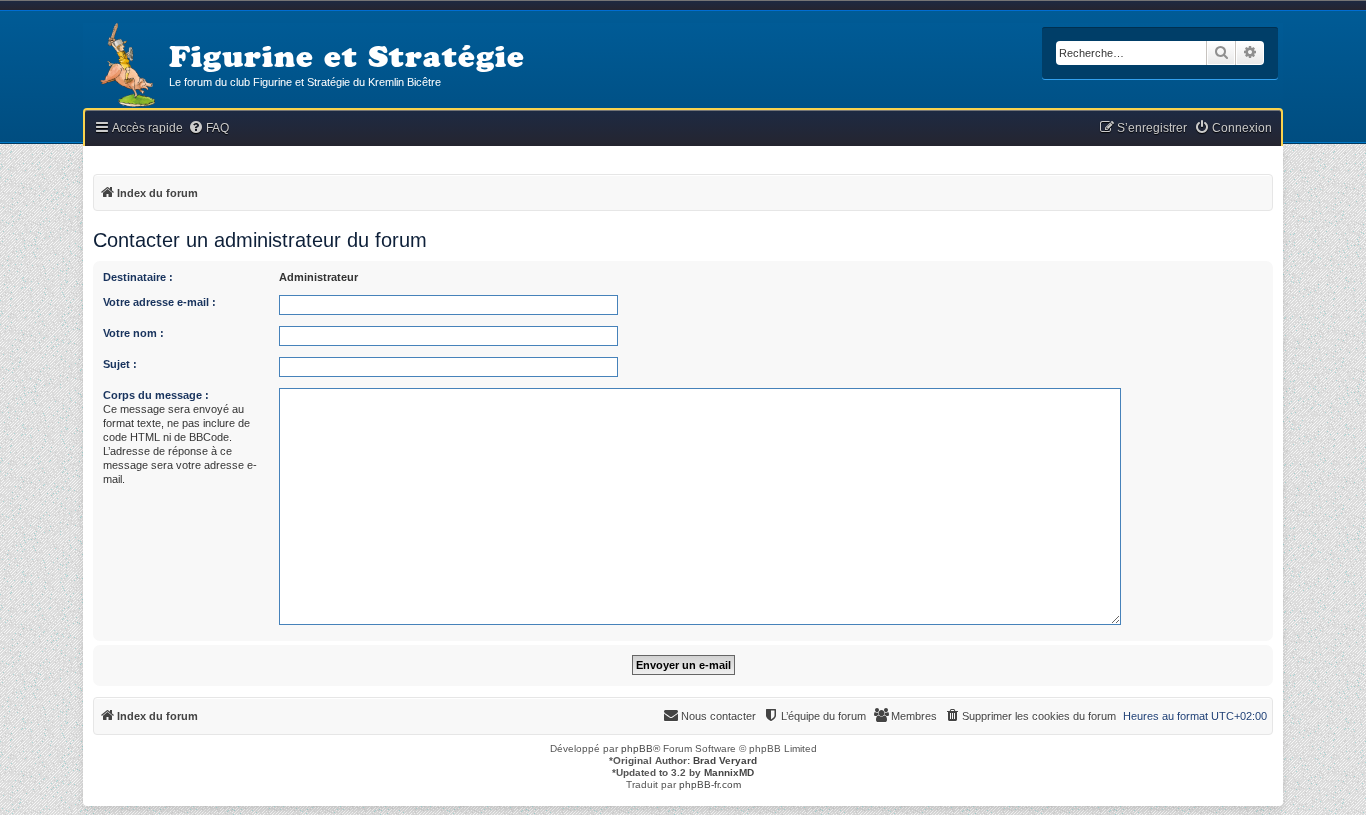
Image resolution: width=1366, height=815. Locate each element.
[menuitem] (208, 128)
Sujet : (120, 364)
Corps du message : (156, 395)
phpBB (637, 748)
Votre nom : (133, 333)
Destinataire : (138, 277)
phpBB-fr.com (710, 784)
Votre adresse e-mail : (159, 302)
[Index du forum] (126, 66)
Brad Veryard (725, 760)
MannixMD (729, 772)
